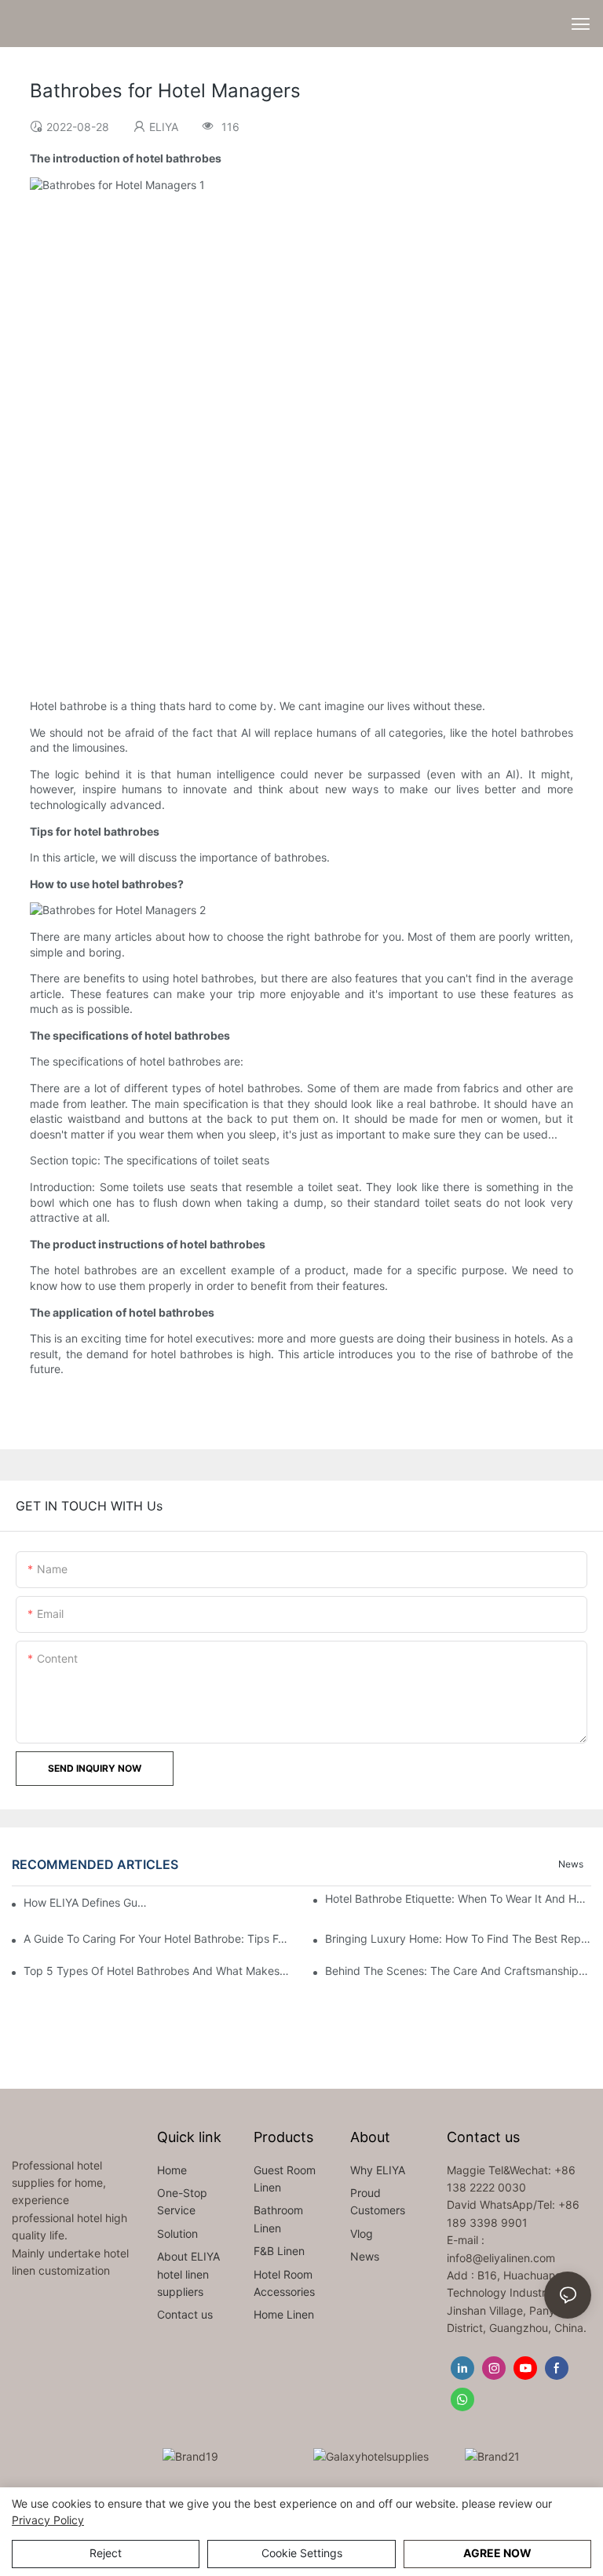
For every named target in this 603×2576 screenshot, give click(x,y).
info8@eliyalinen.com (501, 2258)
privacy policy (48, 2520)
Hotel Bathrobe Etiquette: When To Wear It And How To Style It (458, 1898)
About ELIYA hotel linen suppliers (188, 2274)
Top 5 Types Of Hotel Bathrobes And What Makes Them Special (157, 1971)
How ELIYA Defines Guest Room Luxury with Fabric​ (86, 1902)
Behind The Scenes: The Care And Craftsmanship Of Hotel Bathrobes (458, 1971)
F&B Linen (279, 2251)
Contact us (185, 2314)
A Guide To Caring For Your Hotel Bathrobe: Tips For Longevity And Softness (157, 1938)
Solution (177, 2234)
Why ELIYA (378, 2170)
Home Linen (284, 2314)
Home (172, 2170)
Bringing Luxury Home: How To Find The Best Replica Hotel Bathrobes (458, 1938)
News (571, 1864)
